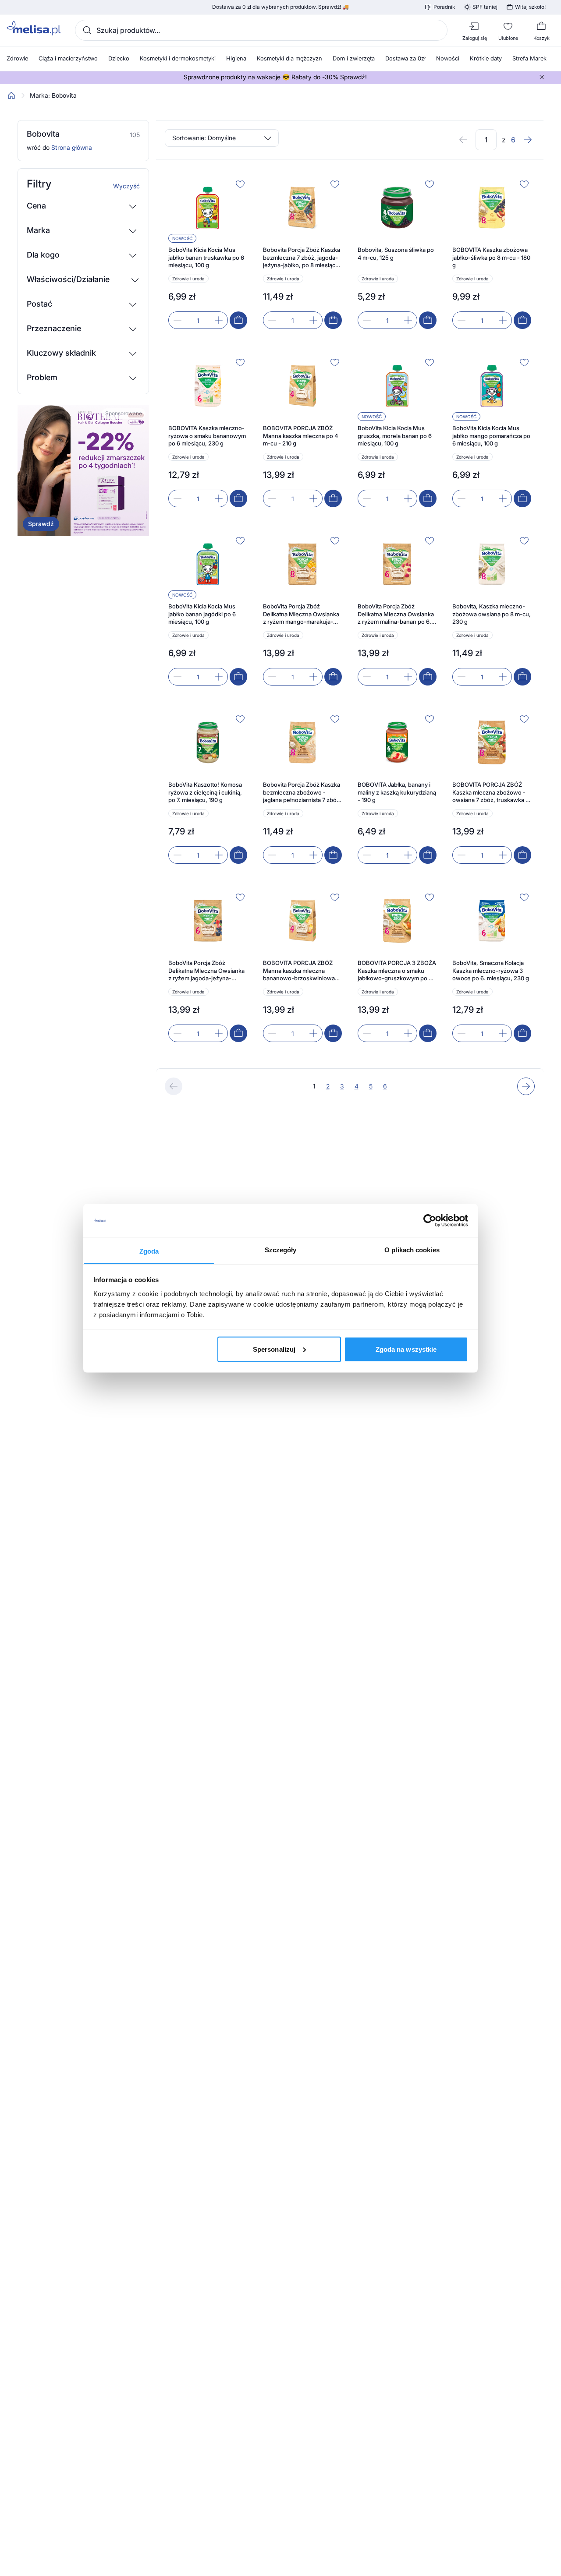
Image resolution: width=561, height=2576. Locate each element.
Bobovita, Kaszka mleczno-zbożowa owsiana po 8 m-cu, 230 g (492, 614)
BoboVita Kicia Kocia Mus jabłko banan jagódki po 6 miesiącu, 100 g (202, 614)
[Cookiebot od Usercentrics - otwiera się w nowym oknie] (430, 1221)
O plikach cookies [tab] (412, 1249)
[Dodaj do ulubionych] (240, 184)
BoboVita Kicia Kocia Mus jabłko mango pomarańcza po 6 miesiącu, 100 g (491, 436)
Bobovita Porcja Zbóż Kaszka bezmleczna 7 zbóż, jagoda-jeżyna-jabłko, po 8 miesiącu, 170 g (302, 258)
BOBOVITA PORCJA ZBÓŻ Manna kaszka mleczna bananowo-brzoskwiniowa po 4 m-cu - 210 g (299, 971)
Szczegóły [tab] (281, 1249)
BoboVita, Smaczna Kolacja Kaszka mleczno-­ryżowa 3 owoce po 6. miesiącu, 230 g (491, 970)
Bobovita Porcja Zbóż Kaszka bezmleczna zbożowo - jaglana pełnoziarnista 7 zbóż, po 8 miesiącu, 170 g (302, 793)
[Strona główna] (11, 95)
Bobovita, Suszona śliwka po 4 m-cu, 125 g (396, 254)
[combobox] (261, 30)
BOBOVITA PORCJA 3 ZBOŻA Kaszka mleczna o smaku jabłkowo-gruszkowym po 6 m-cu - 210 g (397, 971)
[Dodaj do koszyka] (238, 320)
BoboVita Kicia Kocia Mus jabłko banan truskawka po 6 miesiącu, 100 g (206, 257)
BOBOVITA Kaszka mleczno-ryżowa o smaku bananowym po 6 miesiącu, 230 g (207, 436)
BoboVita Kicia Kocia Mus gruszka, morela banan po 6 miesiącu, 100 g (395, 436)
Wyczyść (126, 186)
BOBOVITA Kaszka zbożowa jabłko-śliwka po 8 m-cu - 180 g (491, 257)
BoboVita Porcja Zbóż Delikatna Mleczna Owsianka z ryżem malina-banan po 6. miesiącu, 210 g (396, 614)
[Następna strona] (528, 140)
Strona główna (72, 147)
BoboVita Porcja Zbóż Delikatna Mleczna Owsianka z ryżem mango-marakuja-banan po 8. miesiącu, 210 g (301, 614)
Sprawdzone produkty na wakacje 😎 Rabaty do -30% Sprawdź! (275, 77)
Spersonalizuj (274, 1349)
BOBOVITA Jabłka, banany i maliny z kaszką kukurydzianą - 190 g (397, 792)
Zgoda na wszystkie (406, 1349)
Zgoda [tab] (149, 1251)
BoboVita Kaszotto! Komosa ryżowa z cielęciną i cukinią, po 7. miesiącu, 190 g (205, 792)
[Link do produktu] (208, 253)
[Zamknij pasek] (542, 77)
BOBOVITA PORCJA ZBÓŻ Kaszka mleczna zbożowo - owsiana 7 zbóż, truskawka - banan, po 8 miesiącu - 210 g (490, 793)
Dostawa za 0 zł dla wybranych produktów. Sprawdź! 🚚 (280, 7)
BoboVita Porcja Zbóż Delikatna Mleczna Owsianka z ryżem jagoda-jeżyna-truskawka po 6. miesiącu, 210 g (206, 971)
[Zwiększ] (219, 320)
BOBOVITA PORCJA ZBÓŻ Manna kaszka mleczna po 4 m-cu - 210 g (300, 436)
